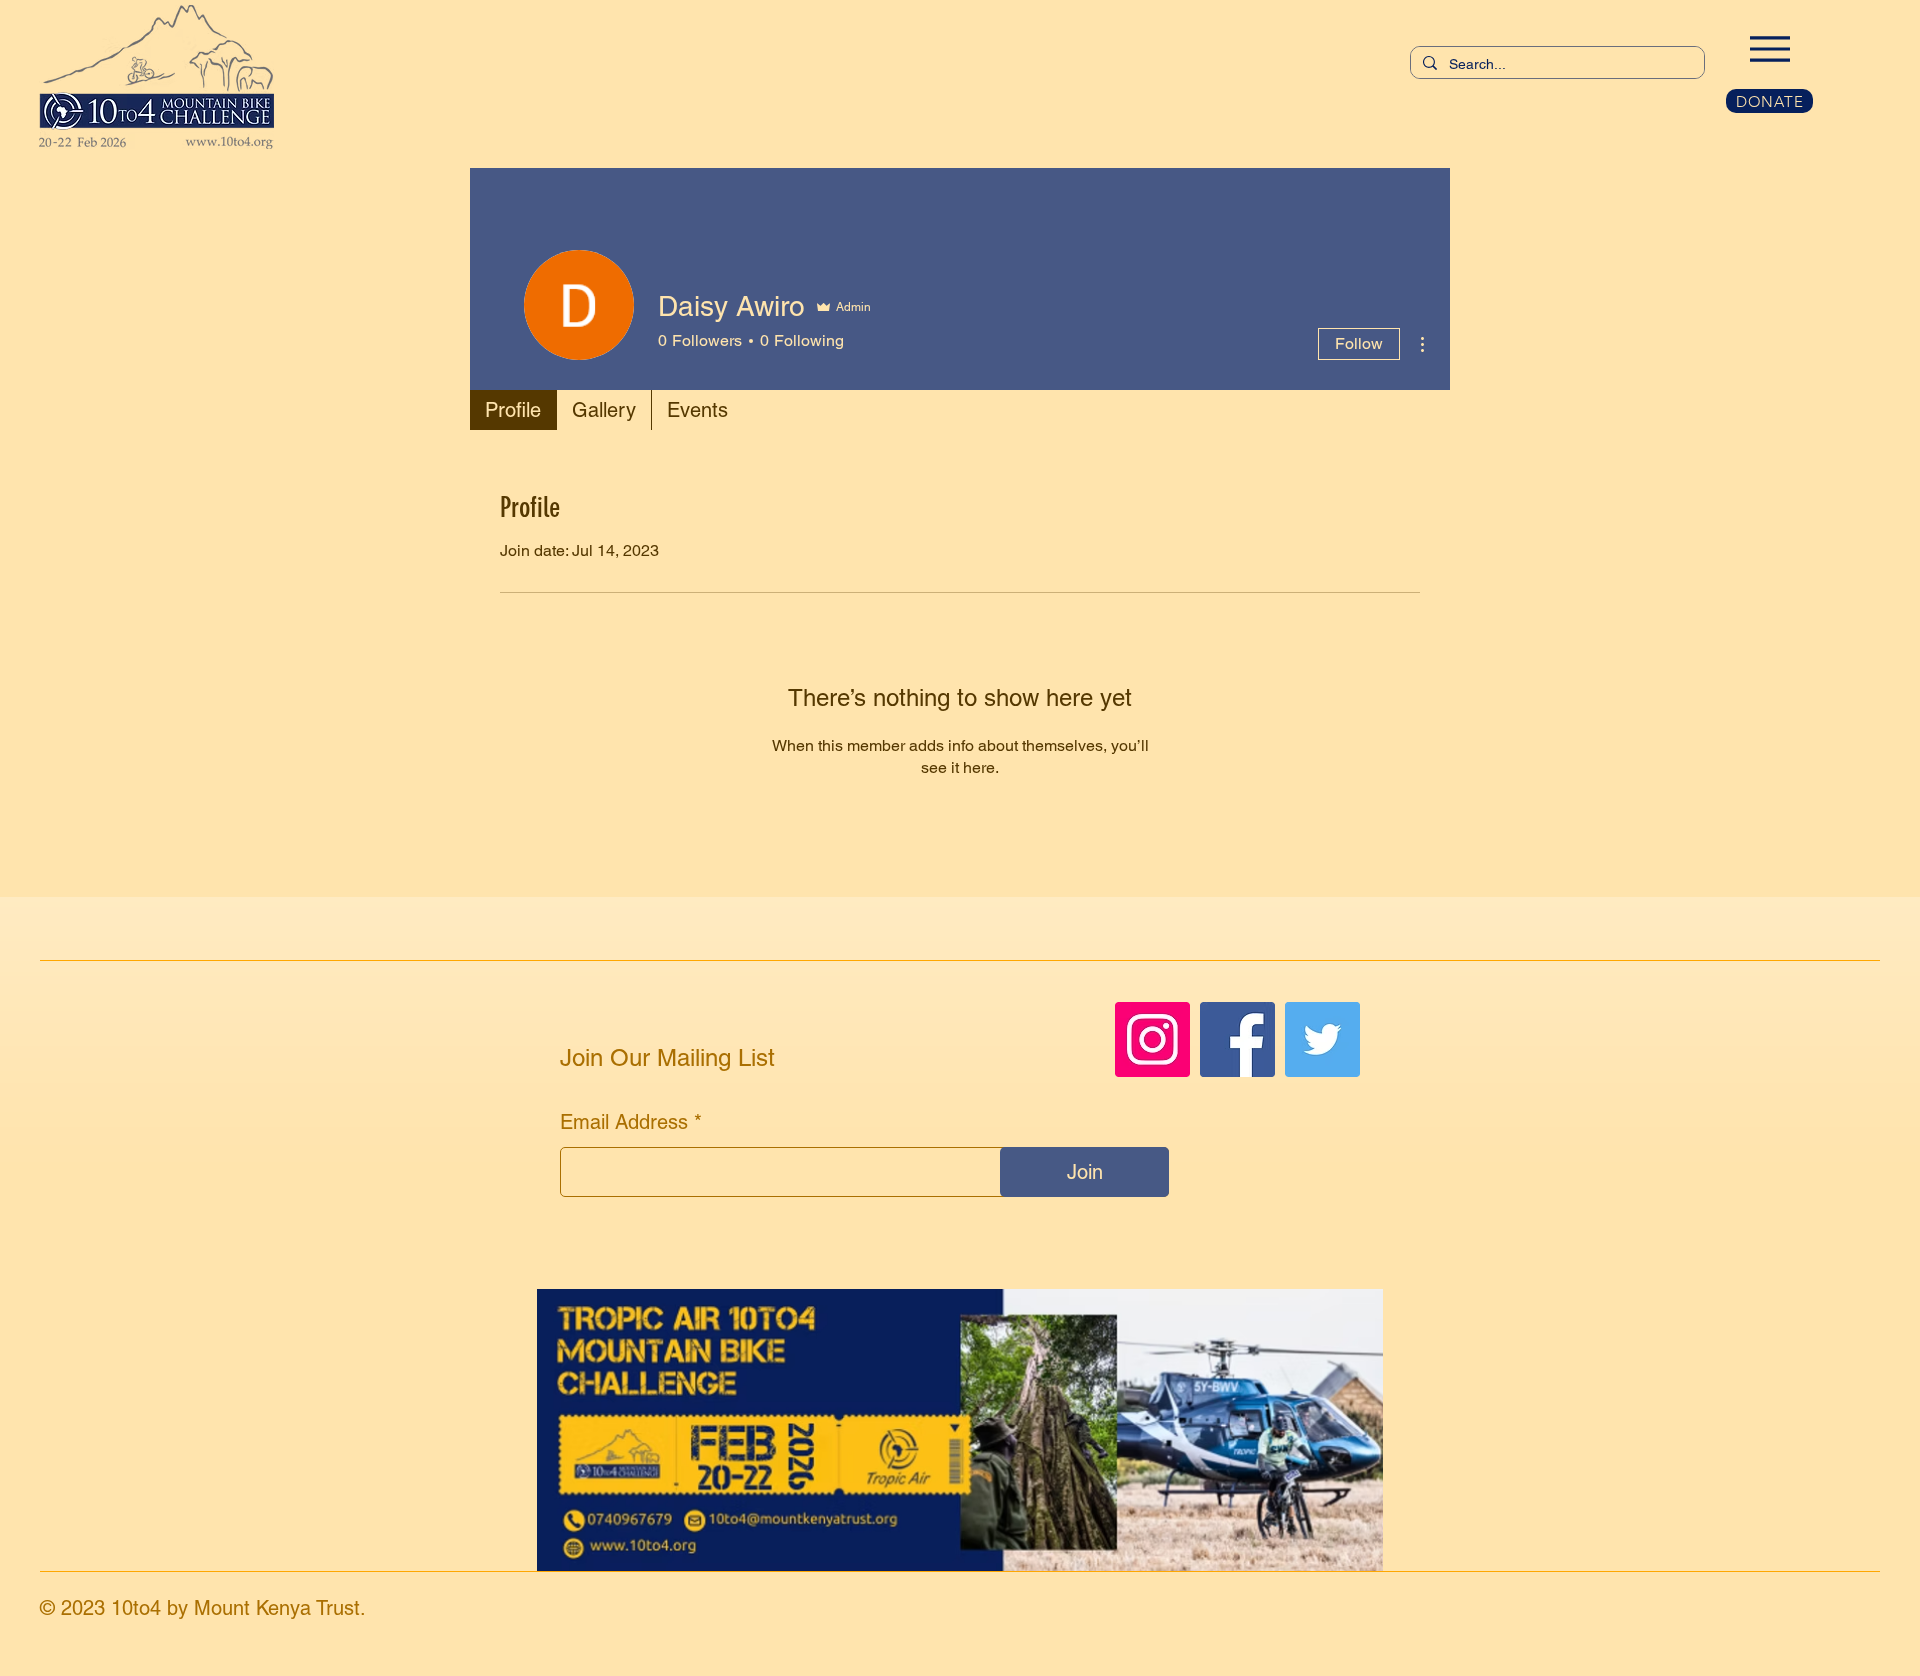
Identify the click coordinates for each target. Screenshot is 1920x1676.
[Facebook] (1237, 1039)
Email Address (624, 1122)
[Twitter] (1322, 1039)
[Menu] (1769, 48)
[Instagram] (1152, 1039)
